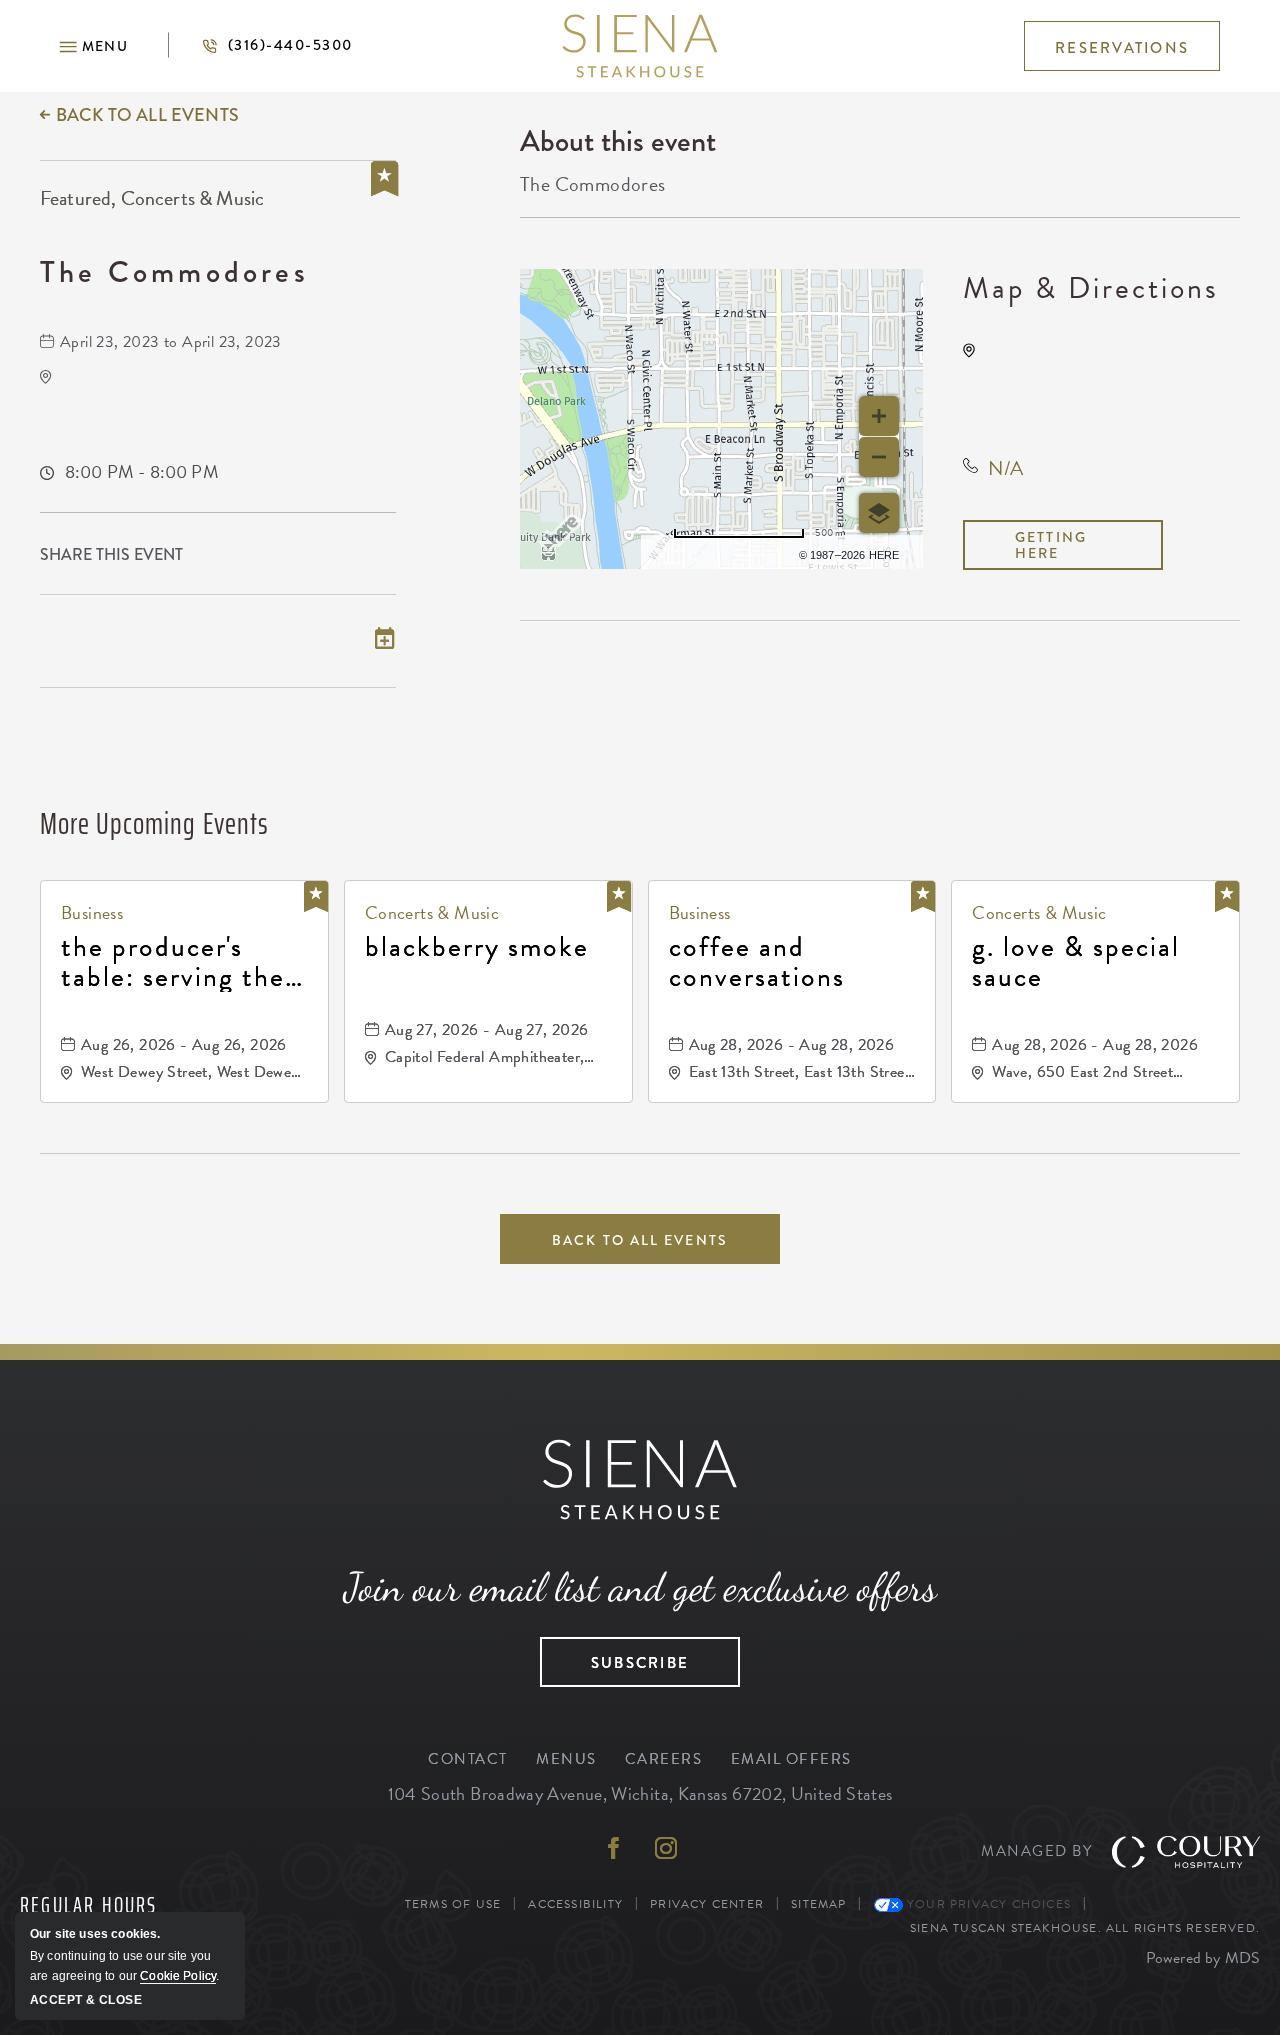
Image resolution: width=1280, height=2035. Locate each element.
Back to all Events (147, 115)
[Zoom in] (879, 416)
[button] (94, 46)
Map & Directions (1091, 288)
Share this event (111, 555)
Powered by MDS (1203, 1958)
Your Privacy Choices (987, 1904)
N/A (1005, 468)
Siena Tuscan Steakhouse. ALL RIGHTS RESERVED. (1085, 1927)
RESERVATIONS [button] (1122, 48)
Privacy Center (707, 1904)
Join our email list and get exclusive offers (640, 1587)
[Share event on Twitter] (341, 555)
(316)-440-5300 (260, 45)
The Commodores (174, 272)
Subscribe (614, 1656)
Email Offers (791, 1759)
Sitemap (818, 1904)
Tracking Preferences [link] (1177, 1904)
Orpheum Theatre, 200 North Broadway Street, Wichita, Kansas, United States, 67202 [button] (1112, 383)
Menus (566, 1759)
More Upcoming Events (154, 823)
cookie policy (178, 1976)
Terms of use (724, 552)
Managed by (1036, 1851)
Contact (468, 1759)
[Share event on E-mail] (384, 555)
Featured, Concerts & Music (152, 198)
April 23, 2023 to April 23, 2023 (171, 342)
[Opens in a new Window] (614, 1850)
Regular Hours (89, 1906)
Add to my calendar (136, 640)
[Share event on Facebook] (298, 555)
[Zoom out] (879, 457)
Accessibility (575, 1904)
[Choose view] (879, 513)
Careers (664, 1759)
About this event (618, 141)
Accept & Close (86, 2000)
